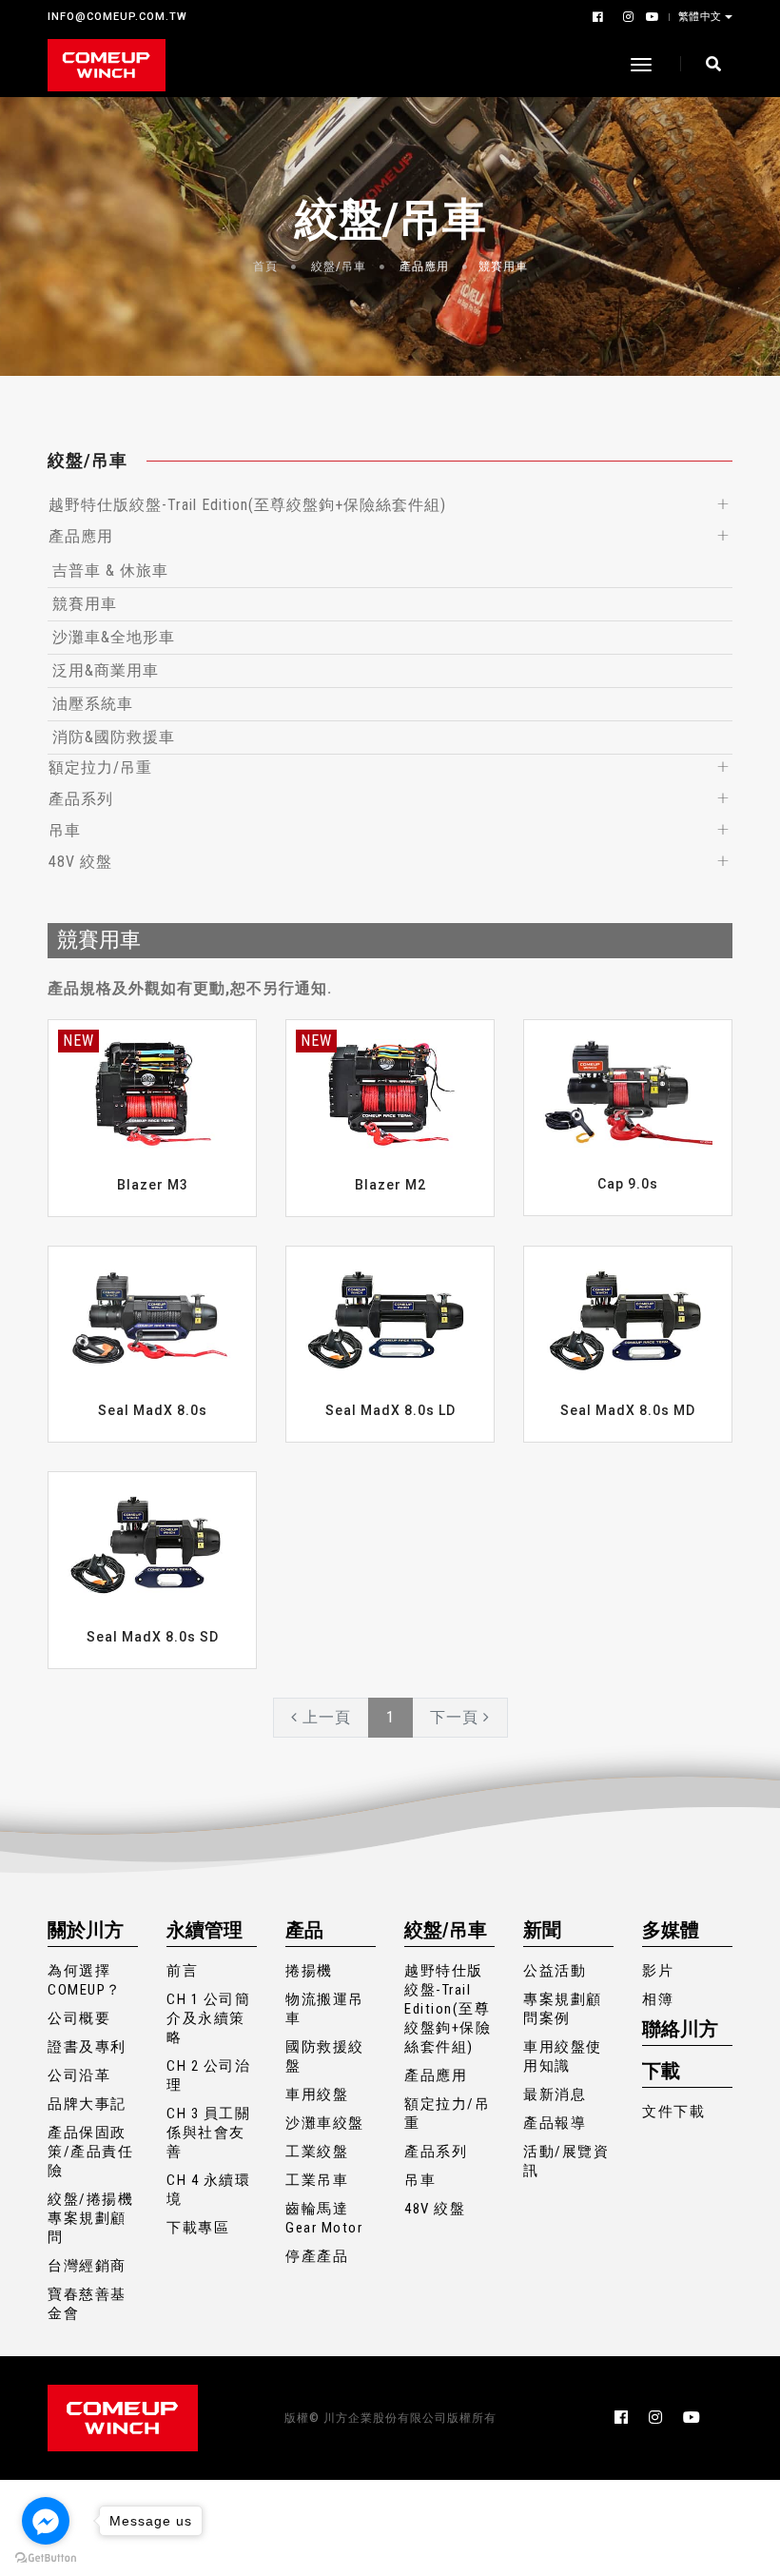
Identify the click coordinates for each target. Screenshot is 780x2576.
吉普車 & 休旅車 (110, 570)
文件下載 (673, 2112)
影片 (658, 1971)
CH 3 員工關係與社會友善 (208, 2133)
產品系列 (81, 799)
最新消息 (555, 2094)
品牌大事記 (87, 2104)
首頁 (265, 266)
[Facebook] (600, 17)
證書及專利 (87, 2047)
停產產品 (317, 2256)
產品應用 (424, 266)
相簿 (658, 1999)
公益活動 (555, 1971)
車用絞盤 (317, 2094)
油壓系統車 (93, 704)
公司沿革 (79, 2075)
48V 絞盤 (80, 862)
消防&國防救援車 (114, 737)
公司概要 (79, 2018)
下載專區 (198, 2228)
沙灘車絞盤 (325, 2123)
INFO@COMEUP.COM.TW (117, 17)
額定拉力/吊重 (100, 767)
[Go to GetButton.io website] (46, 2557)
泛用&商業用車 (106, 670)
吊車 (65, 830)
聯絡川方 (680, 2029)
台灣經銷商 (87, 2266)
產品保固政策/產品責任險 (90, 2152)
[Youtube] (649, 17)
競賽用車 (503, 266)
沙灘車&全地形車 (114, 637)
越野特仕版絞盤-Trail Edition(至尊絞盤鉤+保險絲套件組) (247, 505)
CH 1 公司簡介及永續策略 (208, 2018)
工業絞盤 (317, 2152)
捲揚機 (309, 1971)
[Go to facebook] (46, 2521)
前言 (182, 1971)
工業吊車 (317, 2180)
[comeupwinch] (107, 65)
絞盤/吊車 (339, 266)
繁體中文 (700, 16)
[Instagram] (627, 17)
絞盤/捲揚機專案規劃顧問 (90, 2218)
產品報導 (555, 2123)
